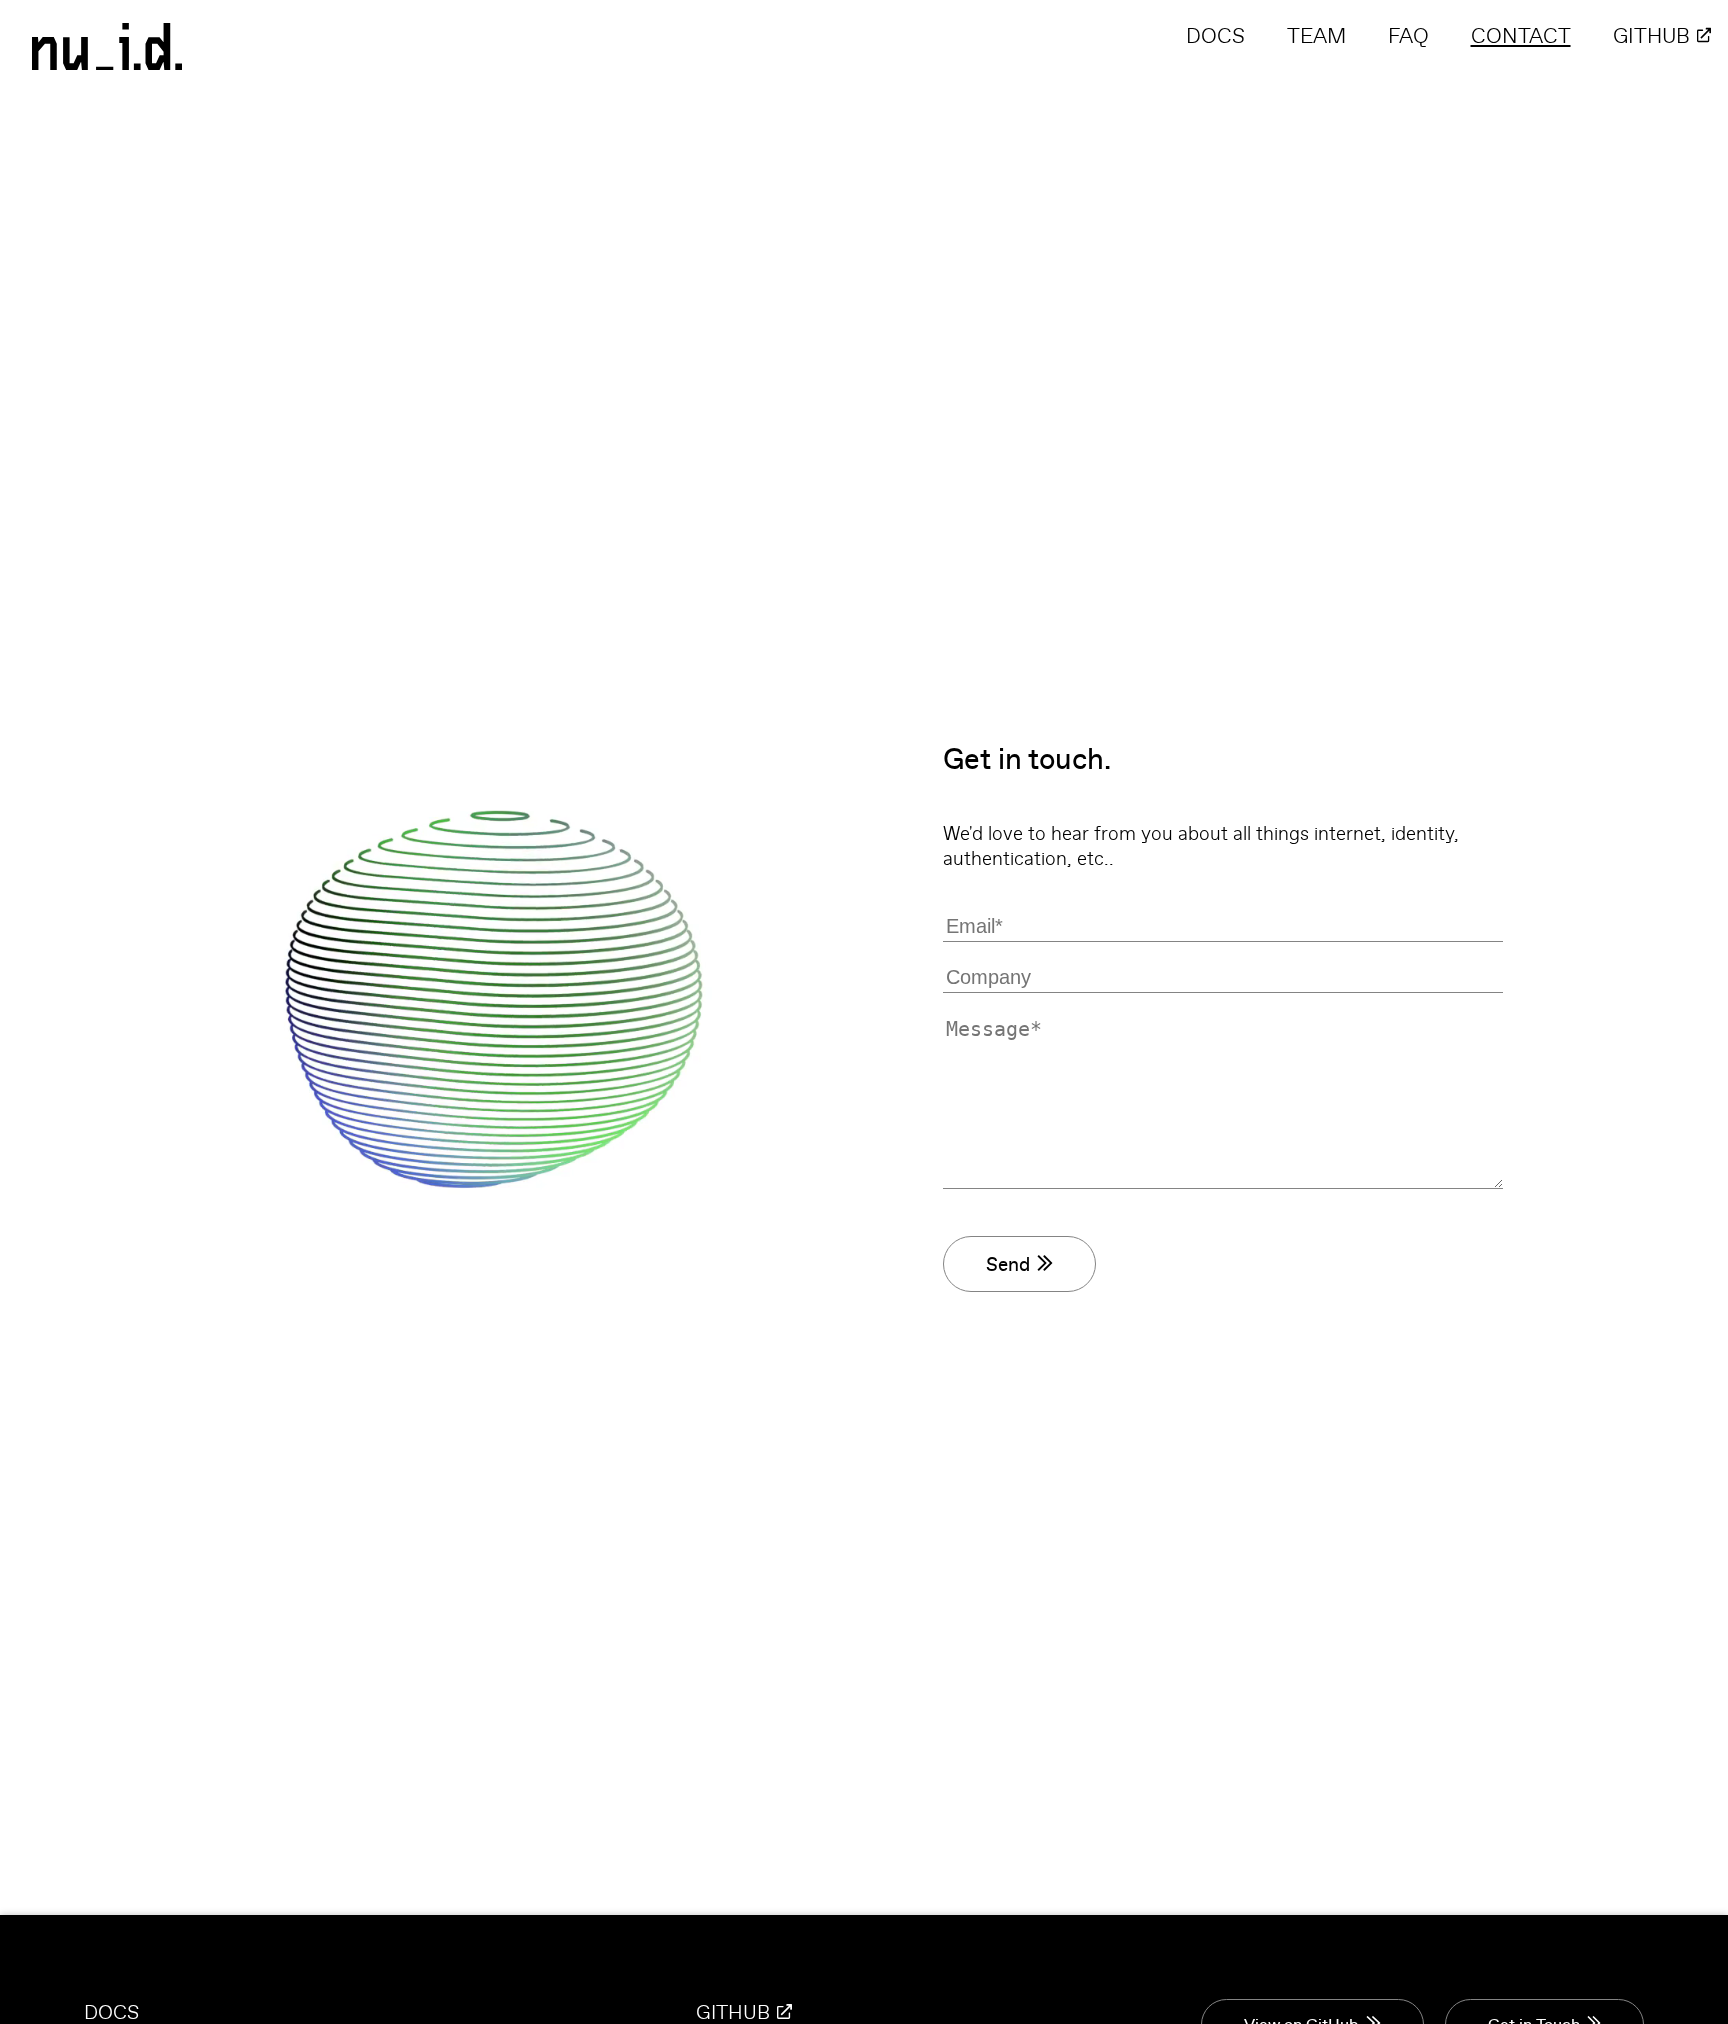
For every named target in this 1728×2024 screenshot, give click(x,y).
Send (1008, 1264)
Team (1316, 35)
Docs (1215, 35)
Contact (1521, 35)
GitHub (1651, 35)
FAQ (1408, 35)
